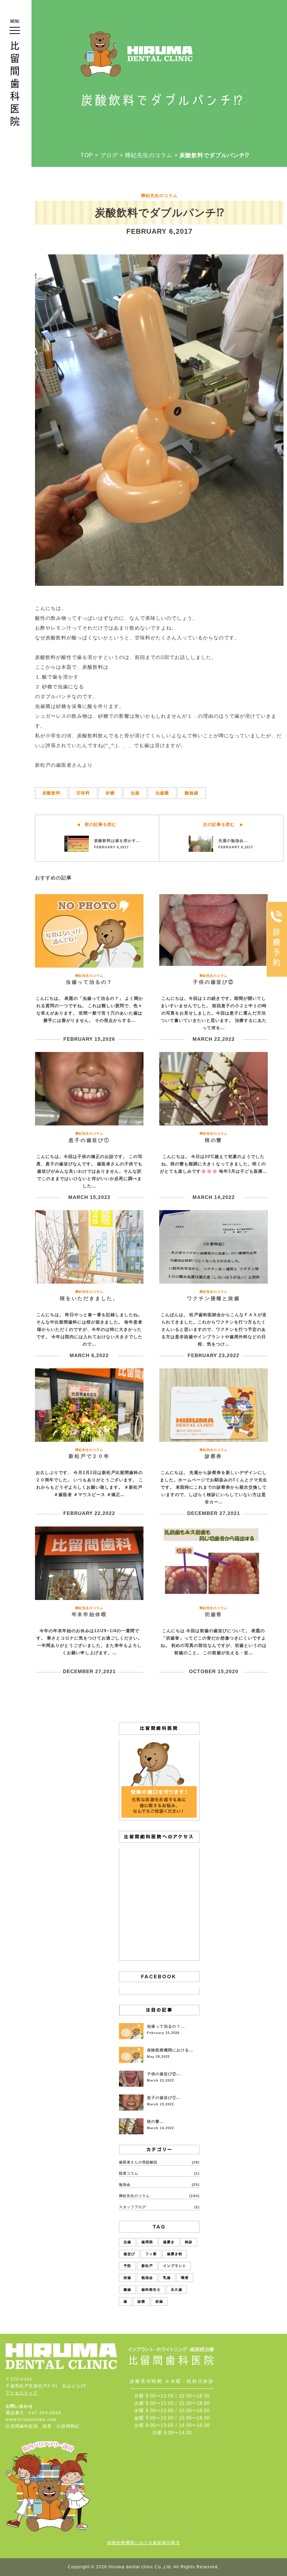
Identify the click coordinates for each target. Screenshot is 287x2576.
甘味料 (83, 793)
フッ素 (151, 2254)
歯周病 (147, 2242)
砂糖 (110, 793)
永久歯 (177, 2290)
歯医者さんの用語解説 (138, 2162)
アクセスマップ (22, 2393)
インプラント (175, 2266)
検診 (189, 2242)
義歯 (127, 2290)
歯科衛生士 (151, 2290)
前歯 (159, 2301)
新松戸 (147, 2266)
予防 (127, 2266)
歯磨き (169, 2242)
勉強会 (125, 2185)
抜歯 (127, 2278)
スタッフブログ (132, 2207)
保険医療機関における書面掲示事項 (143, 2543)
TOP (87, 155)
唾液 (185, 2278)
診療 (141, 2301)
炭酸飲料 (51, 793)
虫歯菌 (162, 793)
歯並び (129, 2254)
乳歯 (167, 2278)
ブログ (109, 155)
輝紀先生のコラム (149, 155)
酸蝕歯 (192, 793)
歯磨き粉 (175, 2254)
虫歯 (135, 793)
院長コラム (129, 2173)
